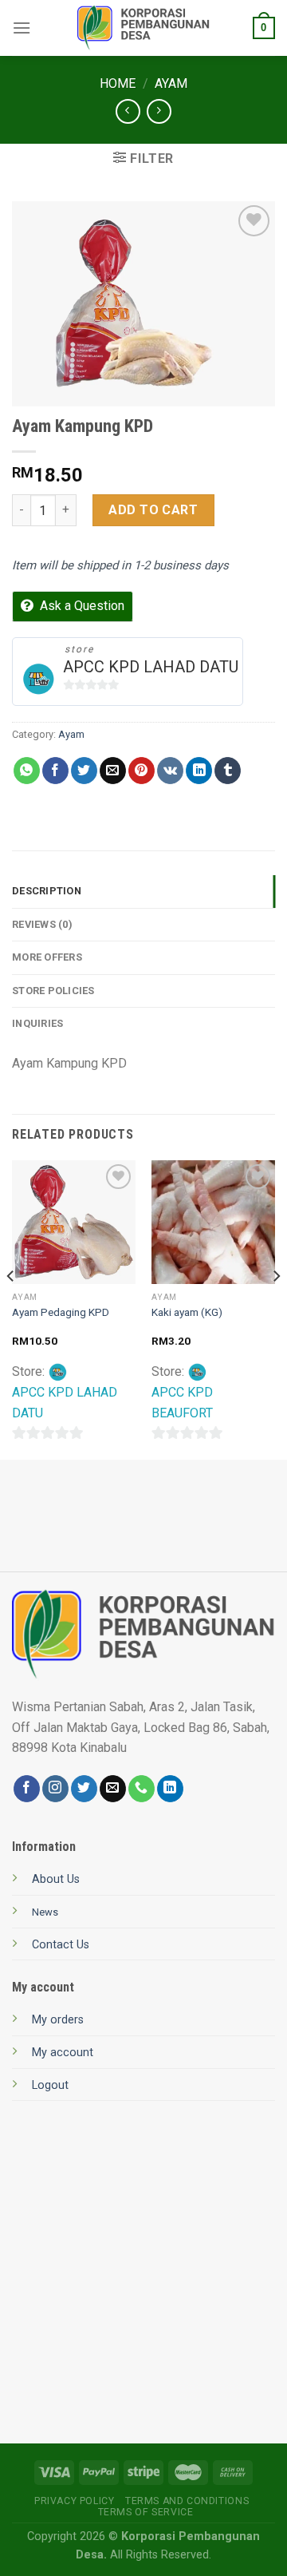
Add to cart (153, 510)
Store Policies (53, 991)
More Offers (47, 957)
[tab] (143, 891)
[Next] (276, 1308)
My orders (58, 2020)
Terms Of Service (146, 2512)
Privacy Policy (75, 2501)
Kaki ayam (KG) (187, 1312)
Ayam (171, 83)
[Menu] (22, 28)
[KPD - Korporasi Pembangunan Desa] (144, 28)
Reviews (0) (42, 924)
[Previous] (11, 1308)
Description (47, 891)
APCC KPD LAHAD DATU (151, 667)
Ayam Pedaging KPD (61, 1312)
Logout (50, 2085)
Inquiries (37, 1023)
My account (63, 2053)
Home (118, 83)
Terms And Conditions (187, 2501)
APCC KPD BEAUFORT (182, 1403)
